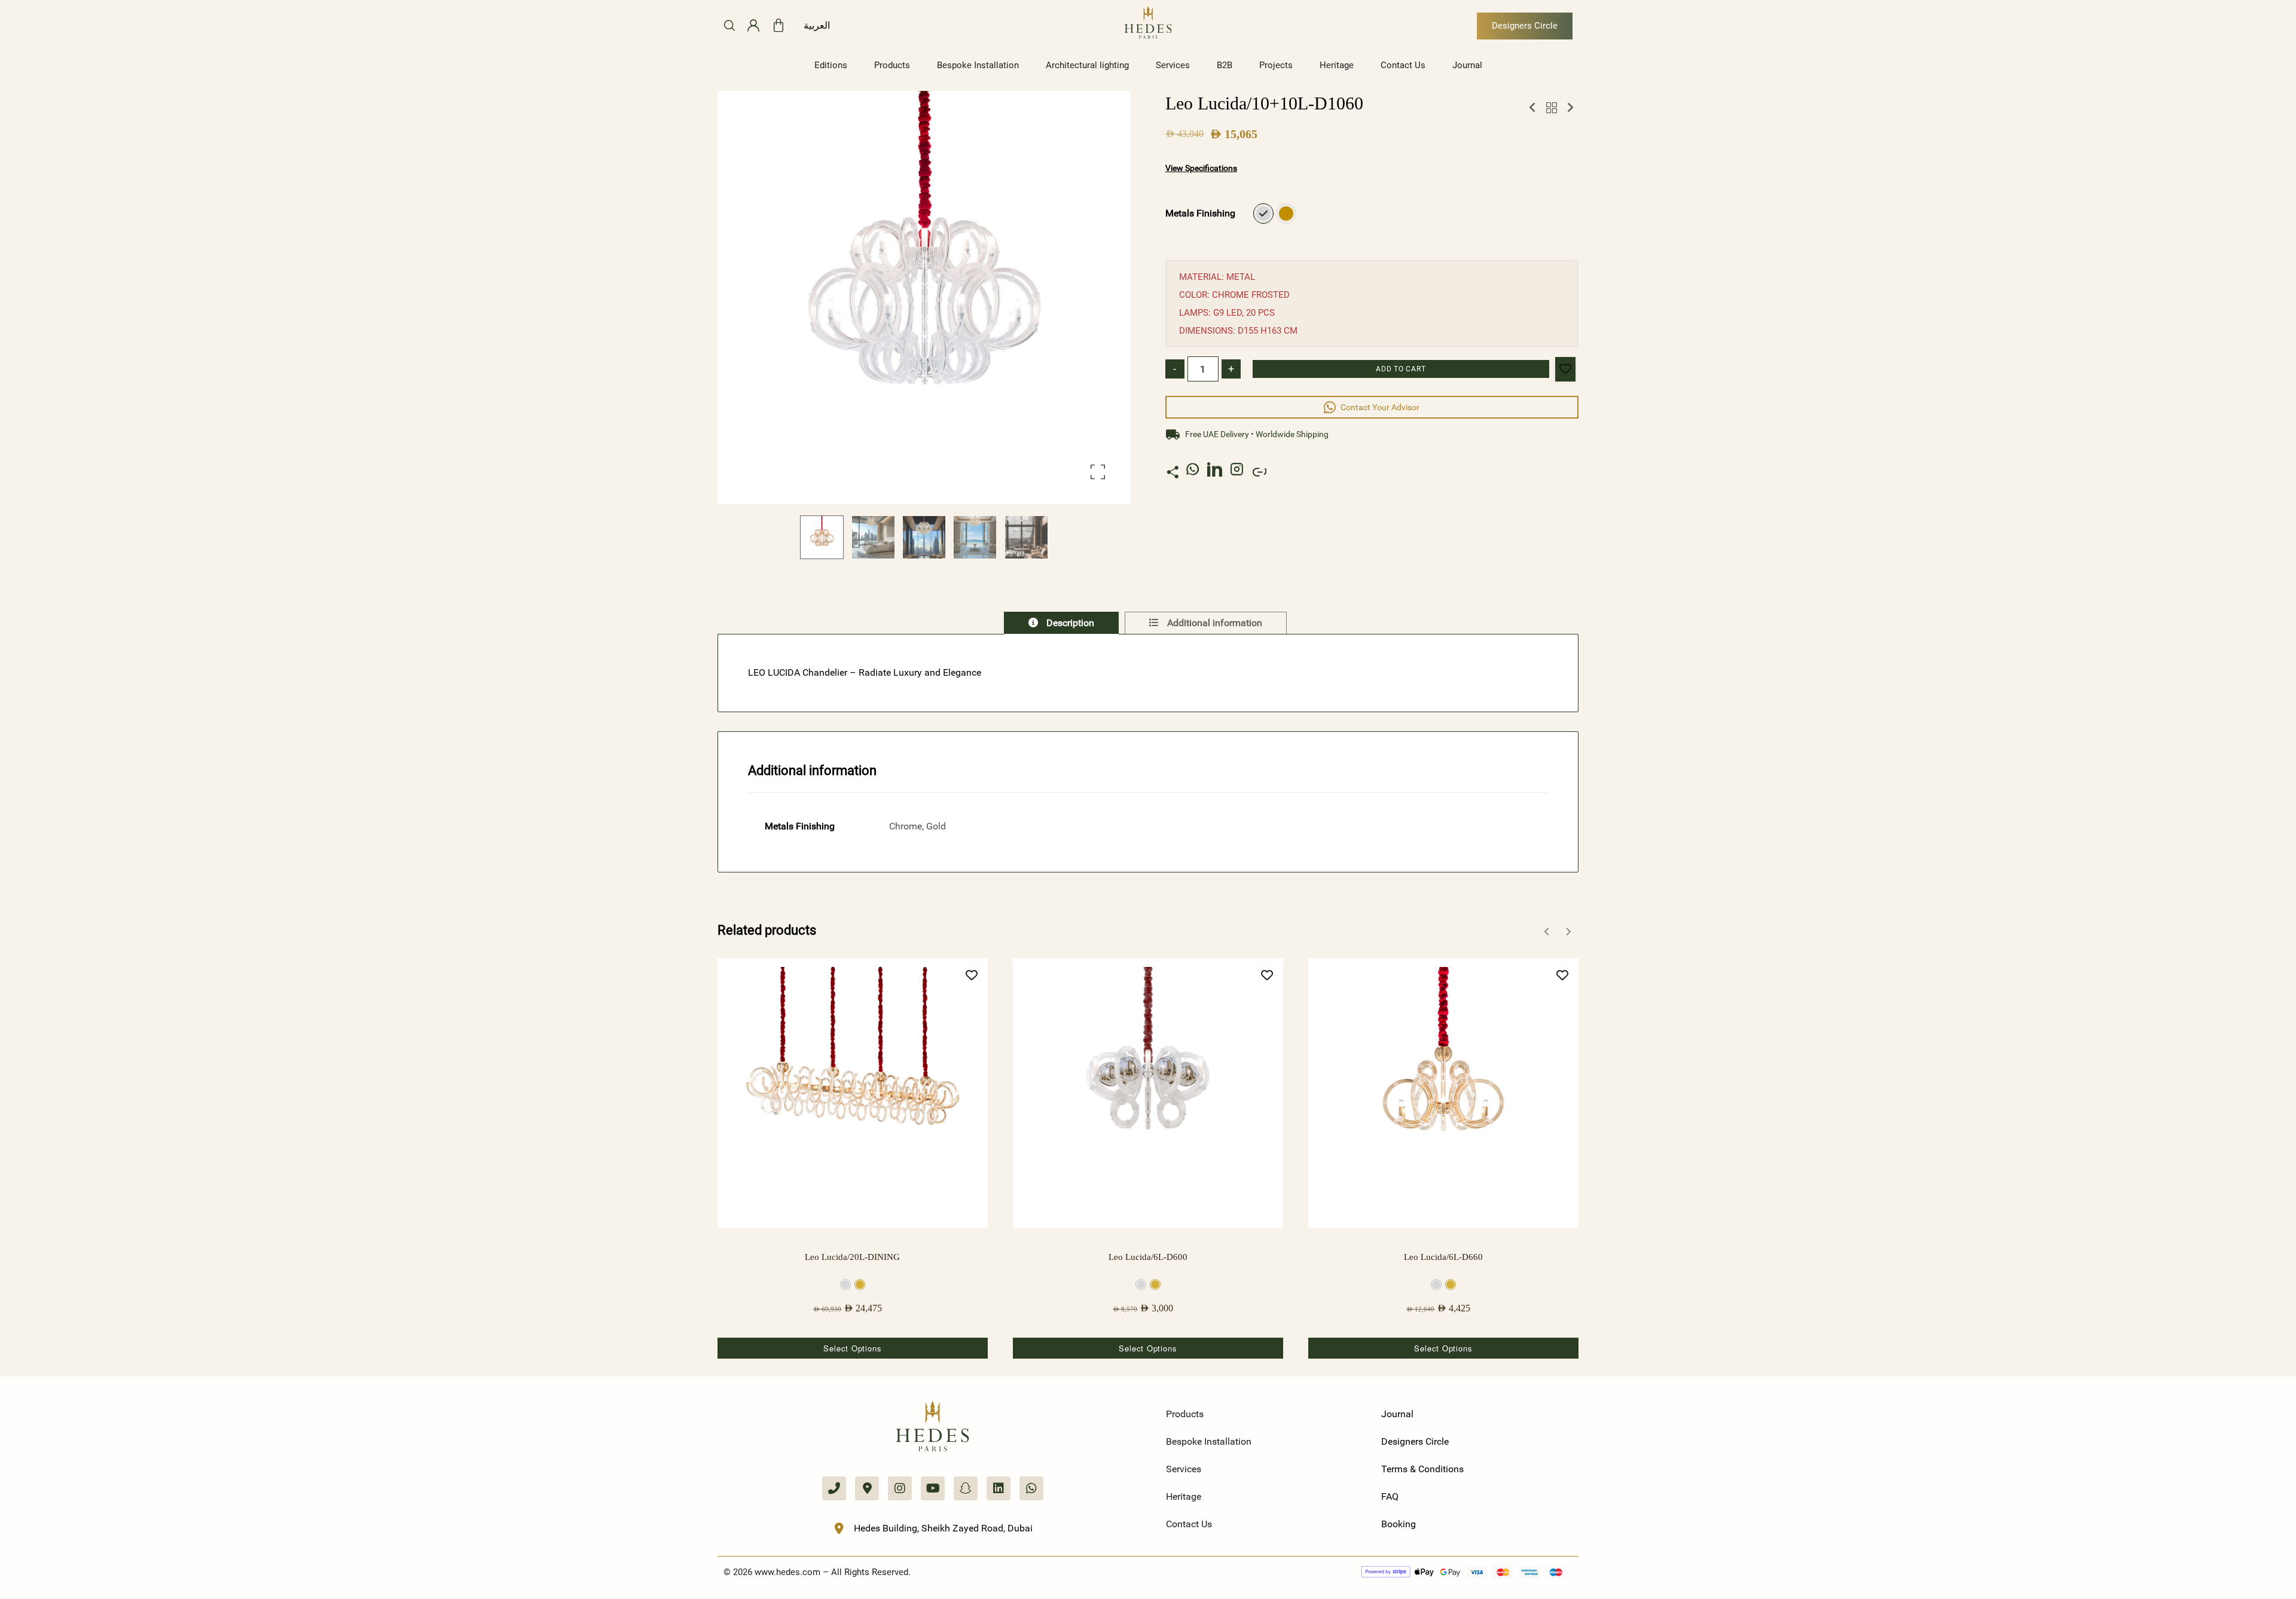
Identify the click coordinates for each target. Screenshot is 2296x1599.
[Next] (1568, 932)
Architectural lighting (1087, 65)
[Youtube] (933, 1488)
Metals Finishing (1200, 213)
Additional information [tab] (1213, 623)
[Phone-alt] (834, 1488)
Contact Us (1403, 65)
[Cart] (778, 26)
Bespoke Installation (978, 65)
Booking (1399, 1524)
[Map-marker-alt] (867, 1488)
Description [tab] (1069, 623)
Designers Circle (1415, 1441)
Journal (1467, 65)
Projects (1276, 65)
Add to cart (1401, 369)
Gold (1286, 213)
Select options (852, 1348)
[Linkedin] (999, 1488)
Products (892, 65)
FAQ (1390, 1496)
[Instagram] (900, 1488)
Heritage (1337, 65)
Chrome (1263, 213)
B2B (1225, 65)
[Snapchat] (966, 1488)
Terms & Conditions (1422, 1469)
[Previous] (1547, 932)
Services (1173, 65)
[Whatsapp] (1031, 1488)
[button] (1098, 472)
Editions (831, 65)
